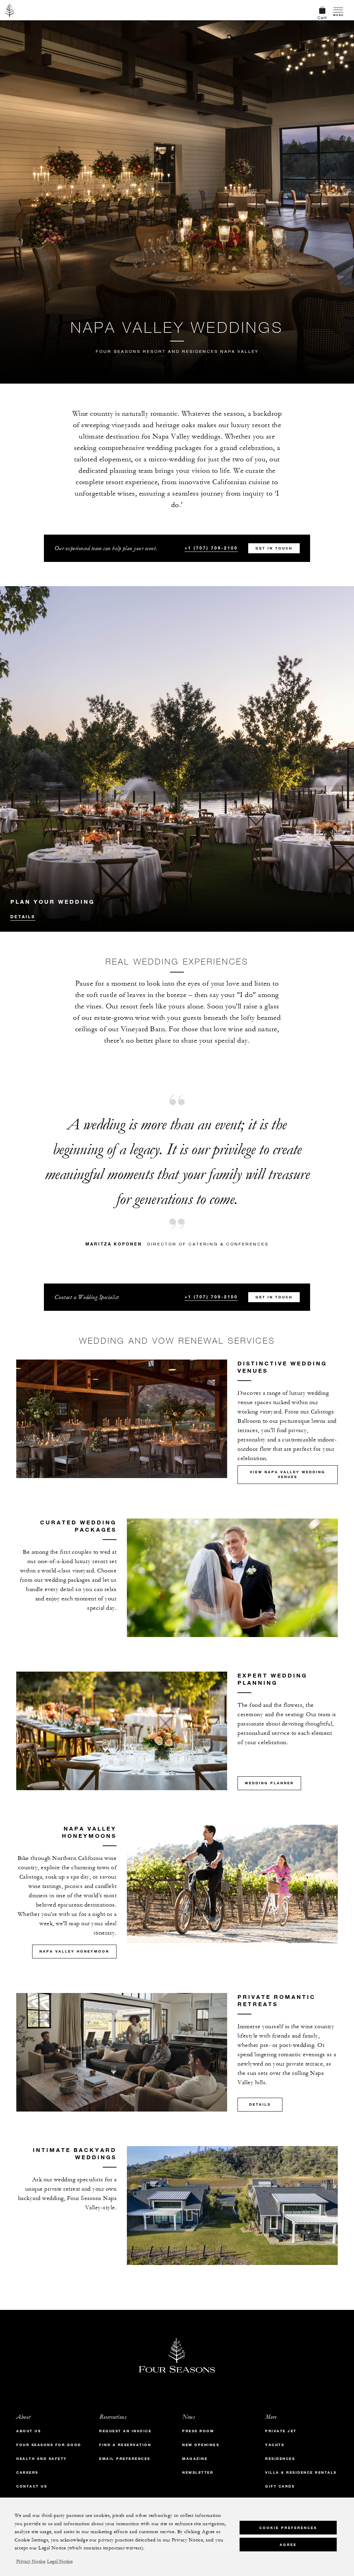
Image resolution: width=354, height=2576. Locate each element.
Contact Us (32, 2486)
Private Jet (281, 2431)
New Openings (201, 2445)
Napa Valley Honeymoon (74, 1951)
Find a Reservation (125, 2445)
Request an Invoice (125, 2431)
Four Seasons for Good (49, 2445)
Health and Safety (42, 2459)
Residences (280, 2459)
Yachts (275, 2445)
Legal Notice (60, 2561)
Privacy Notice (31, 2561)
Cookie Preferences (288, 2528)
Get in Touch (274, 548)
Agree (288, 2545)
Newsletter (198, 2472)
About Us (29, 2431)
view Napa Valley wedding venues (288, 1474)
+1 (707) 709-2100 (211, 548)
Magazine (195, 2459)
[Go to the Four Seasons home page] (10, 10)
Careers (27, 2472)
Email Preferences (125, 2459)
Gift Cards (280, 2486)
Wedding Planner (269, 1783)
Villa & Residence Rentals (301, 2472)
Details (23, 916)
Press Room (198, 2431)
